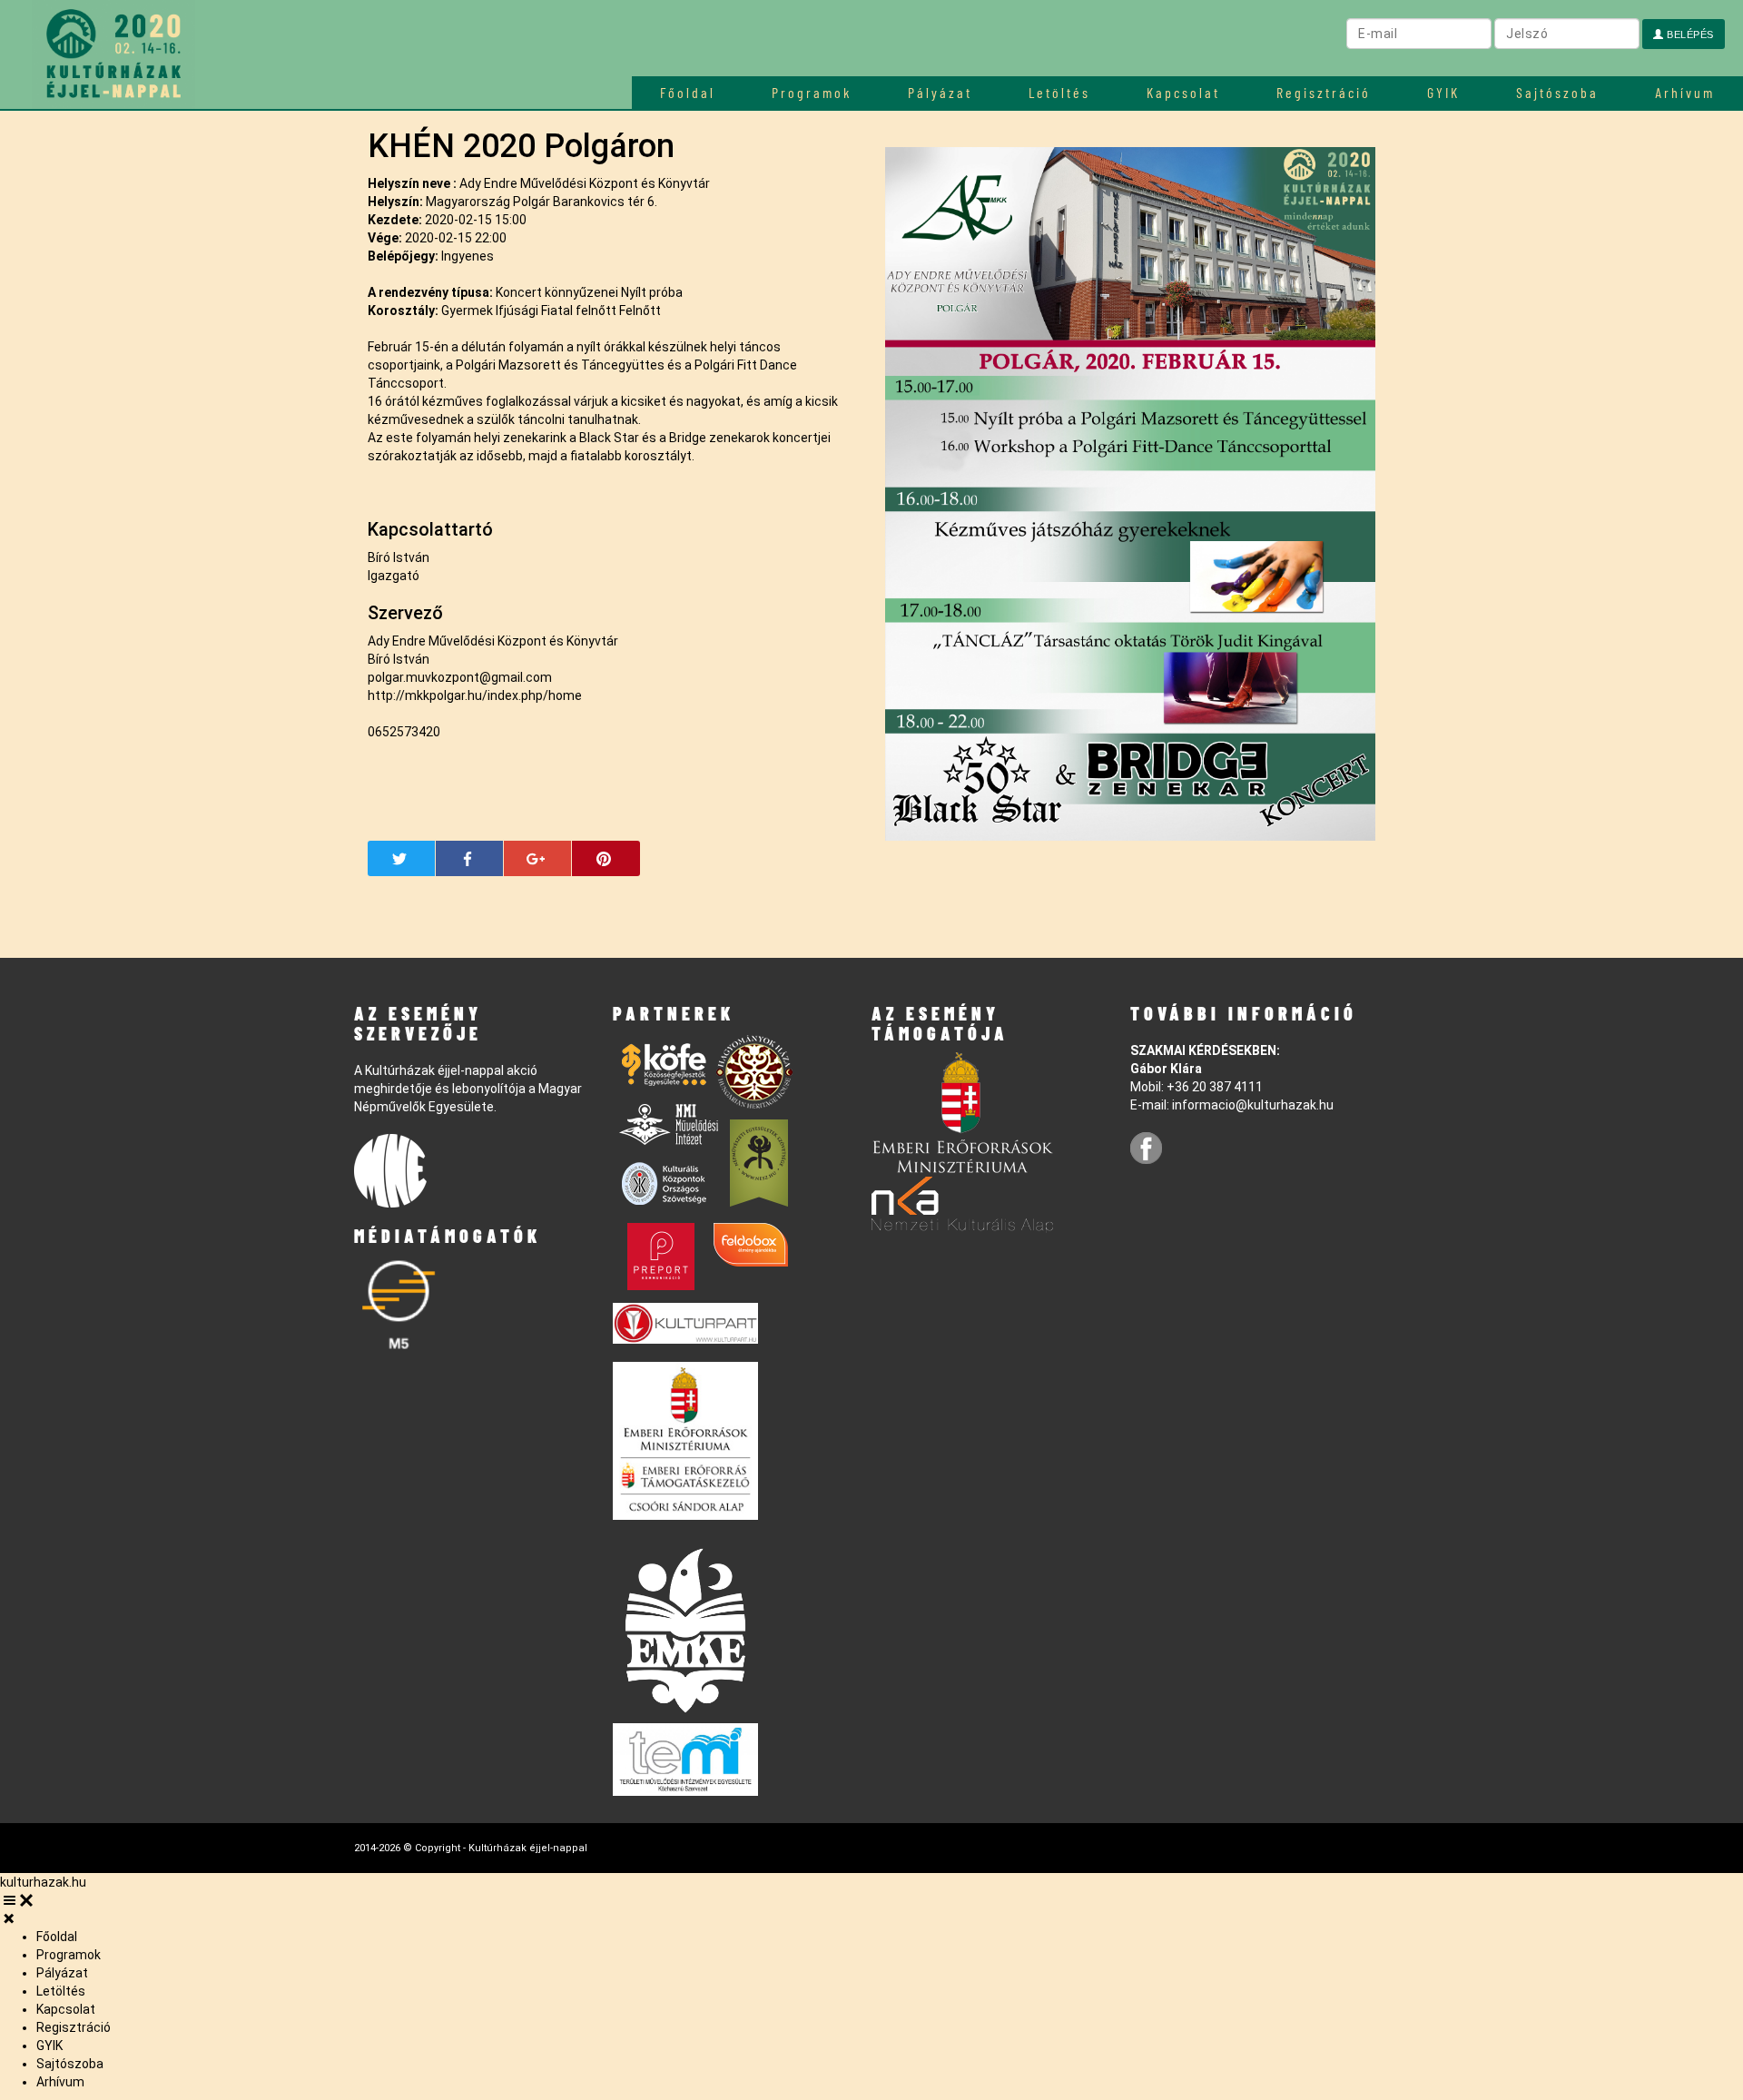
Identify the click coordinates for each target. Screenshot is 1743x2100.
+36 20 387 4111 (1215, 1087)
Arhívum (1685, 92)
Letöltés (1059, 92)
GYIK (1443, 92)
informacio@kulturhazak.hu (1253, 1105)
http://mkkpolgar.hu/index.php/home (475, 695)
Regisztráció (1324, 92)
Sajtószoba (1557, 92)
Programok (812, 92)
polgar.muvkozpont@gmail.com (460, 677)
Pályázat (940, 92)
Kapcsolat (1183, 92)
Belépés (1689, 35)
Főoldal (688, 92)
